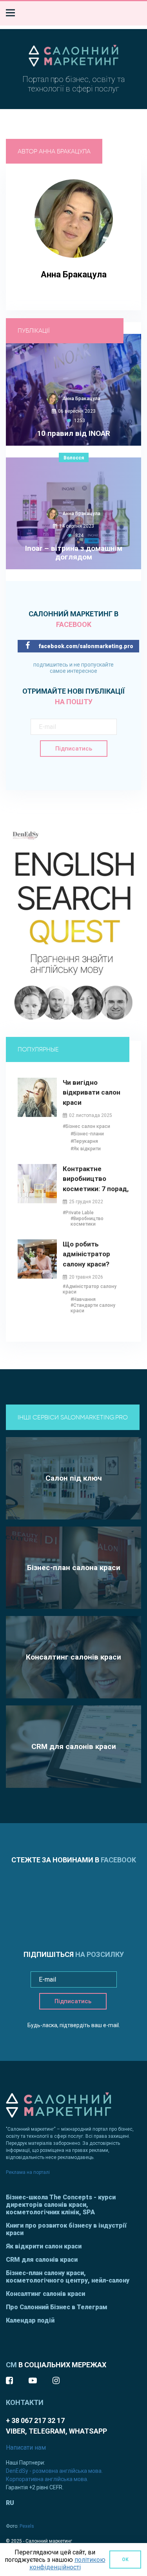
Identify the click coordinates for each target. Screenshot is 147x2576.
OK (125, 2560)
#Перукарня (84, 1141)
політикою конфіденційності (67, 2563)
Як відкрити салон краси (44, 2246)
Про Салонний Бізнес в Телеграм (57, 2307)
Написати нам (26, 2448)
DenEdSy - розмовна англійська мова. (54, 2471)
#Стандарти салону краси (93, 1308)
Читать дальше (69, 477)
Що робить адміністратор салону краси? (86, 1254)
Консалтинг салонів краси (45, 2294)
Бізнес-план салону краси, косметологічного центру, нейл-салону (68, 2277)
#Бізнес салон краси (86, 1126)
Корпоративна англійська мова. (47, 2479)
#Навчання (83, 1299)
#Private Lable (78, 1213)
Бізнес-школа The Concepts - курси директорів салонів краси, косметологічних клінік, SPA (61, 2205)
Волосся (74, 458)
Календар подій (30, 2320)
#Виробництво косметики (87, 1221)
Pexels (27, 2526)
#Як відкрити (86, 1149)
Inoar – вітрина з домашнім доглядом (74, 553)
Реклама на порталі (28, 2172)
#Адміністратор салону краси (90, 1289)
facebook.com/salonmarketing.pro (85, 646)
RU (10, 2503)
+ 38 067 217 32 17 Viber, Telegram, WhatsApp (56, 2426)
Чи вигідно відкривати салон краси (92, 1092)
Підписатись (74, 749)
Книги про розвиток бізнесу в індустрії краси (66, 2229)
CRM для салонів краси (42, 2260)
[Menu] (10, 13)
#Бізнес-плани (87, 1134)
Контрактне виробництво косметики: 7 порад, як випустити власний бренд (96, 1179)
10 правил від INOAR (73, 434)
